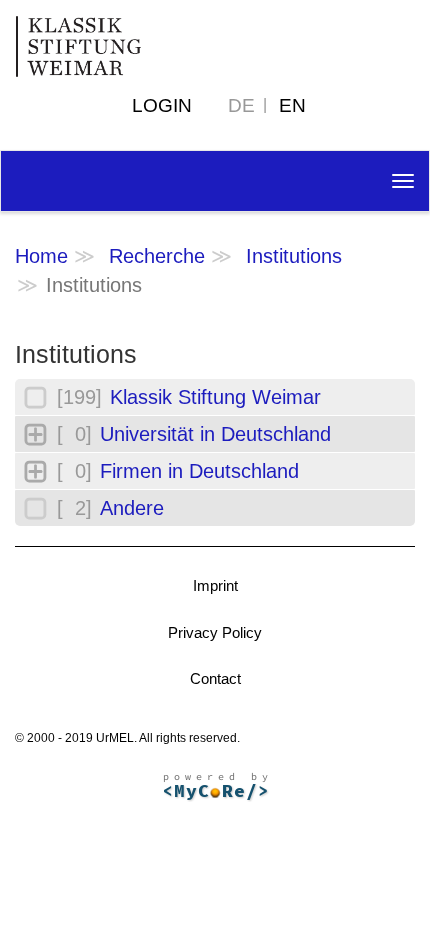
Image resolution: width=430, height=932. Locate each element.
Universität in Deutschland (215, 434)
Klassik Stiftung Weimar (215, 397)
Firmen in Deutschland (199, 471)
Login (162, 105)
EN (292, 105)
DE (241, 105)
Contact (215, 678)
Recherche (157, 256)
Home (41, 256)
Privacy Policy (215, 632)
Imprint (215, 585)
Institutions (294, 256)
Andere (132, 508)
